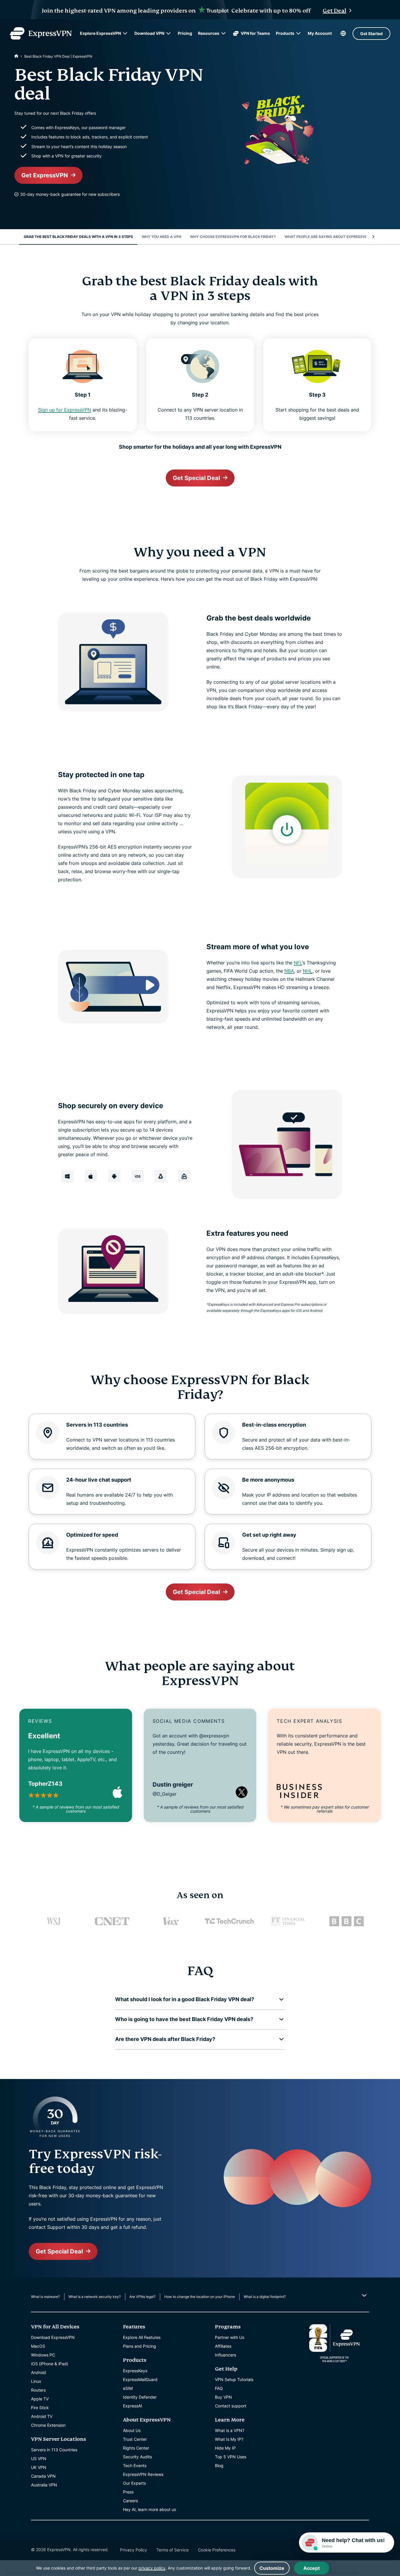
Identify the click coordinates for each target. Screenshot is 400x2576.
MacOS (38, 2346)
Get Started (371, 34)
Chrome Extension (48, 2425)
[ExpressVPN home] (41, 33)
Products (285, 33)
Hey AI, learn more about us (149, 2509)
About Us (132, 2430)
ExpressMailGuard (140, 2379)
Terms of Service (172, 2550)
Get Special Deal (196, 478)
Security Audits (137, 2457)
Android (39, 2372)
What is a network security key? (95, 2297)
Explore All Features (142, 2337)
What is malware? (45, 2297)
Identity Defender (140, 2397)
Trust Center (135, 2439)
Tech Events (135, 2466)
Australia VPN (44, 2485)
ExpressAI (133, 2406)
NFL (298, 963)
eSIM (128, 2388)
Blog (219, 2466)
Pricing (185, 33)
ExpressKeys (135, 2371)
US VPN (39, 2458)
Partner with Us (230, 2337)
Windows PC (43, 2355)
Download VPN (149, 33)
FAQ (219, 2388)
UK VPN (39, 2467)
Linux (36, 2381)
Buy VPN (223, 2397)
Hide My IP (225, 2448)
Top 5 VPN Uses (231, 2457)
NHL (308, 971)
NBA (289, 971)
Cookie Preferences (217, 2550)
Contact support (231, 2406)
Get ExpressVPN (45, 175)
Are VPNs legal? (142, 2297)
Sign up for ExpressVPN (65, 410)
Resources (209, 33)
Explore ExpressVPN (100, 33)
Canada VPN (43, 2476)
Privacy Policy (134, 2550)
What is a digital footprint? (265, 2297)
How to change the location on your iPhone (200, 2297)
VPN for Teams (255, 33)
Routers (38, 2390)
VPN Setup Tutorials (234, 2379)
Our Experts (134, 2483)
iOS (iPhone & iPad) (50, 2364)
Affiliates (223, 2346)
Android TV (42, 2416)
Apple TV (40, 2399)
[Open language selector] (343, 33)
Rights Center (136, 2448)
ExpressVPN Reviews (143, 2474)
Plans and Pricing (140, 2346)
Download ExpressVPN (53, 2337)
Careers (130, 2501)
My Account (320, 33)
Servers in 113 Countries (54, 2450)
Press (128, 2492)
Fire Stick (40, 2408)
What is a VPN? (230, 2430)
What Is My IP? (229, 2439)
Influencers (225, 2355)
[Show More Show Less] (364, 2295)
